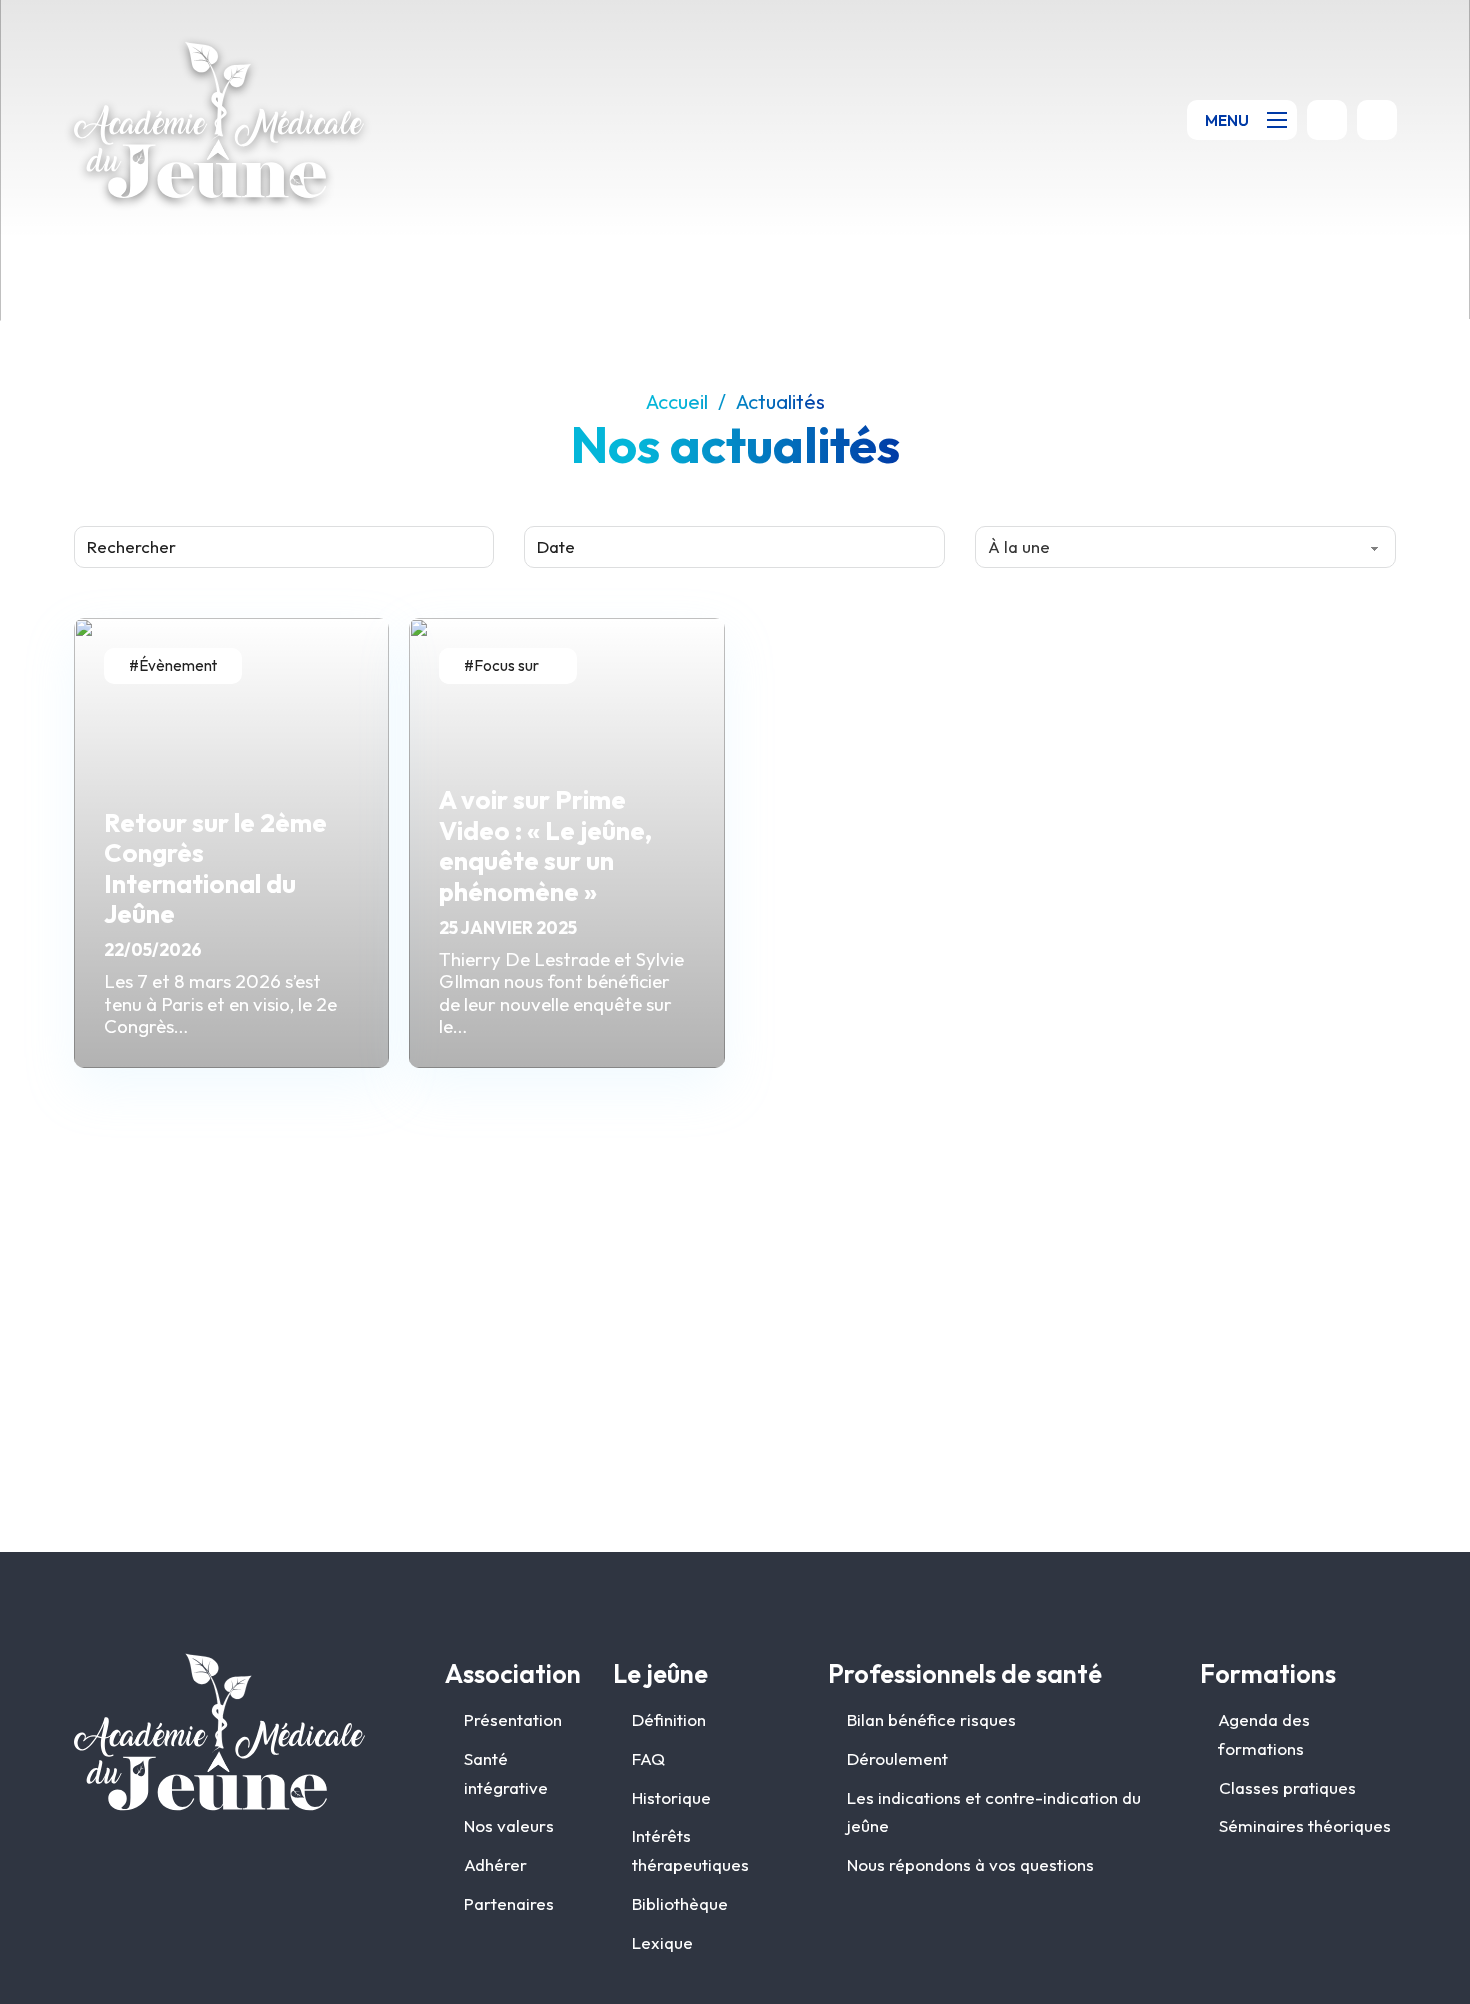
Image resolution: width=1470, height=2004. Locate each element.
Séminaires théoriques (1305, 1825)
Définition (669, 1719)
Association (513, 1673)
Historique (671, 1797)
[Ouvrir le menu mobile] (1281, 120)
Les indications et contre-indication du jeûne (994, 1812)
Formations (1268, 1673)
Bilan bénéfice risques (931, 1719)
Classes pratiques (1287, 1787)
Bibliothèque (680, 1903)
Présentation (513, 1719)
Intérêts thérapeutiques (690, 1850)
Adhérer (495, 1864)
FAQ (648, 1758)
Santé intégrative (506, 1773)
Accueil (677, 402)
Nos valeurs (509, 1825)
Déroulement (897, 1758)
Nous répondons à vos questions (970, 1864)
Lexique (662, 1942)
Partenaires (509, 1903)
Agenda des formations (1264, 1734)
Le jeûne (660, 1673)
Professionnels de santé (965, 1673)
